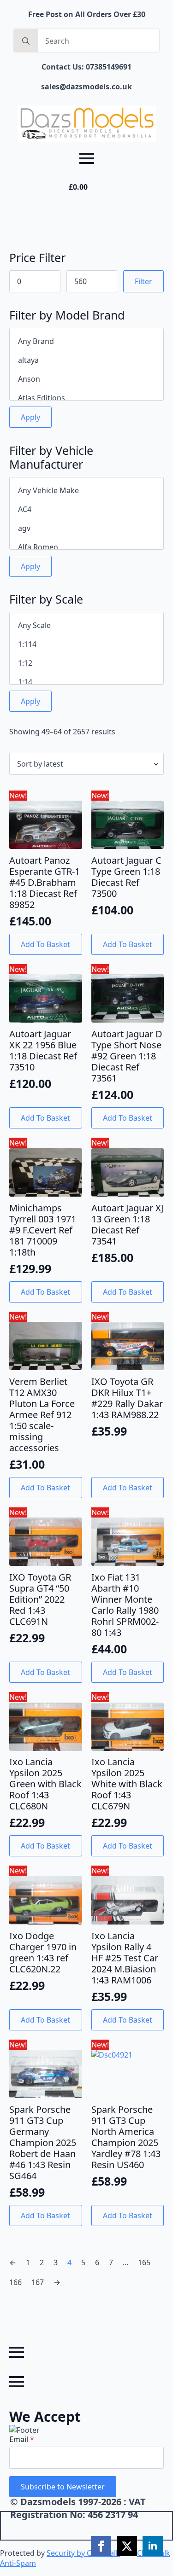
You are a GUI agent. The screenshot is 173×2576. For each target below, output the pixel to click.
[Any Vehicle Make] (86, 491)
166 (15, 2282)
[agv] (86, 528)
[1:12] (86, 663)
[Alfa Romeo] (86, 547)
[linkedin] (153, 2546)
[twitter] (127, 2546)
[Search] (26, 41)
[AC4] (86, 509)
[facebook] (101, 2546)
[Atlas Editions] (86, 398)
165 (144, 2262)
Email (22, 2439)
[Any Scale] (86, 625)
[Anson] (86, 379)
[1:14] (86, 682)
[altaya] (86, 360)
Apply (30, 417)
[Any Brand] (86, 341)
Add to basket (45, 944)
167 (38, 2282)
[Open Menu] (87, 158)
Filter (143, 281)
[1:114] (86, 644)
